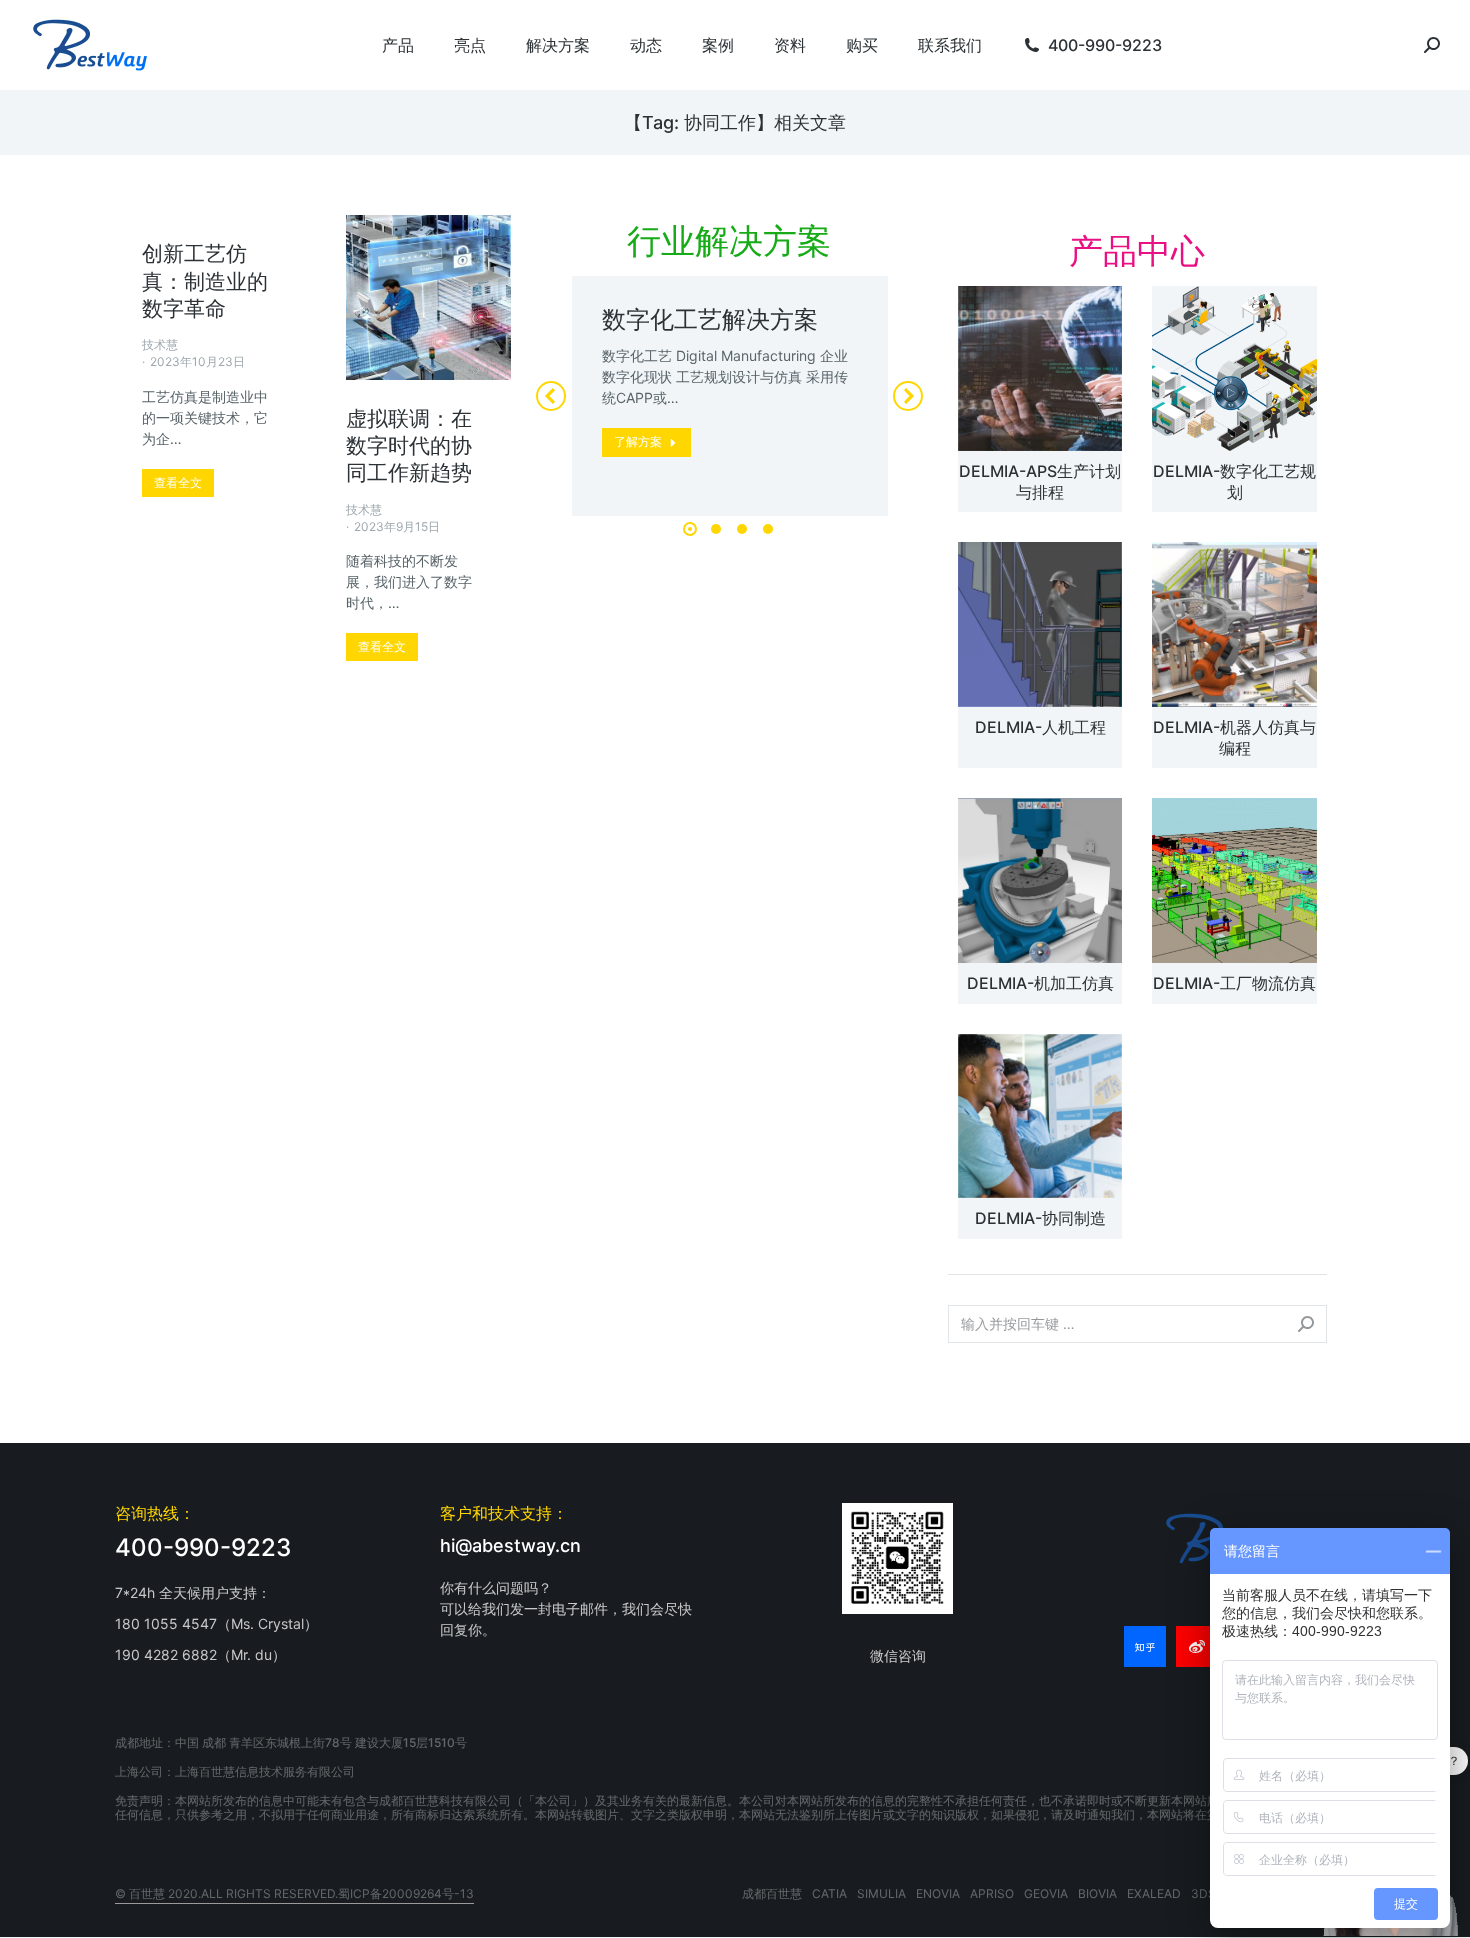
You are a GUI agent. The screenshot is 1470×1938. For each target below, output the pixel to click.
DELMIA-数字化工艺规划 (1234, 481)
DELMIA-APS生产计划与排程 (1040, 481)
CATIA (829, 1893)
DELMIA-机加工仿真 (1040, 983)
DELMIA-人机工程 (1040, 727)
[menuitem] (398, 45)
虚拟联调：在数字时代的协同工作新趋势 (409, 446)
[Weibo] (1197, 1647)
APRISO (992, 1893)
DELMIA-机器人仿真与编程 (1234, 737)
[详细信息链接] (429, 298)
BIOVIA (1097, 1893)
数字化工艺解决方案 (710, 319)
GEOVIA (1046, 1893)
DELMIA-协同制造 (1040, 1218)
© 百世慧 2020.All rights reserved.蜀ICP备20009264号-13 (294, 1893)
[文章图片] (1040, 368)
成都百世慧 (772, 1893)
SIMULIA (881, 1893)
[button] (690, 529)
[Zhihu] (1145, 1647)
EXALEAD (1154, 1893)
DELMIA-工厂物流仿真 (1234, 983)
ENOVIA (938, 1893)
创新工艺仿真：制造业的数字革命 (205, 281)
